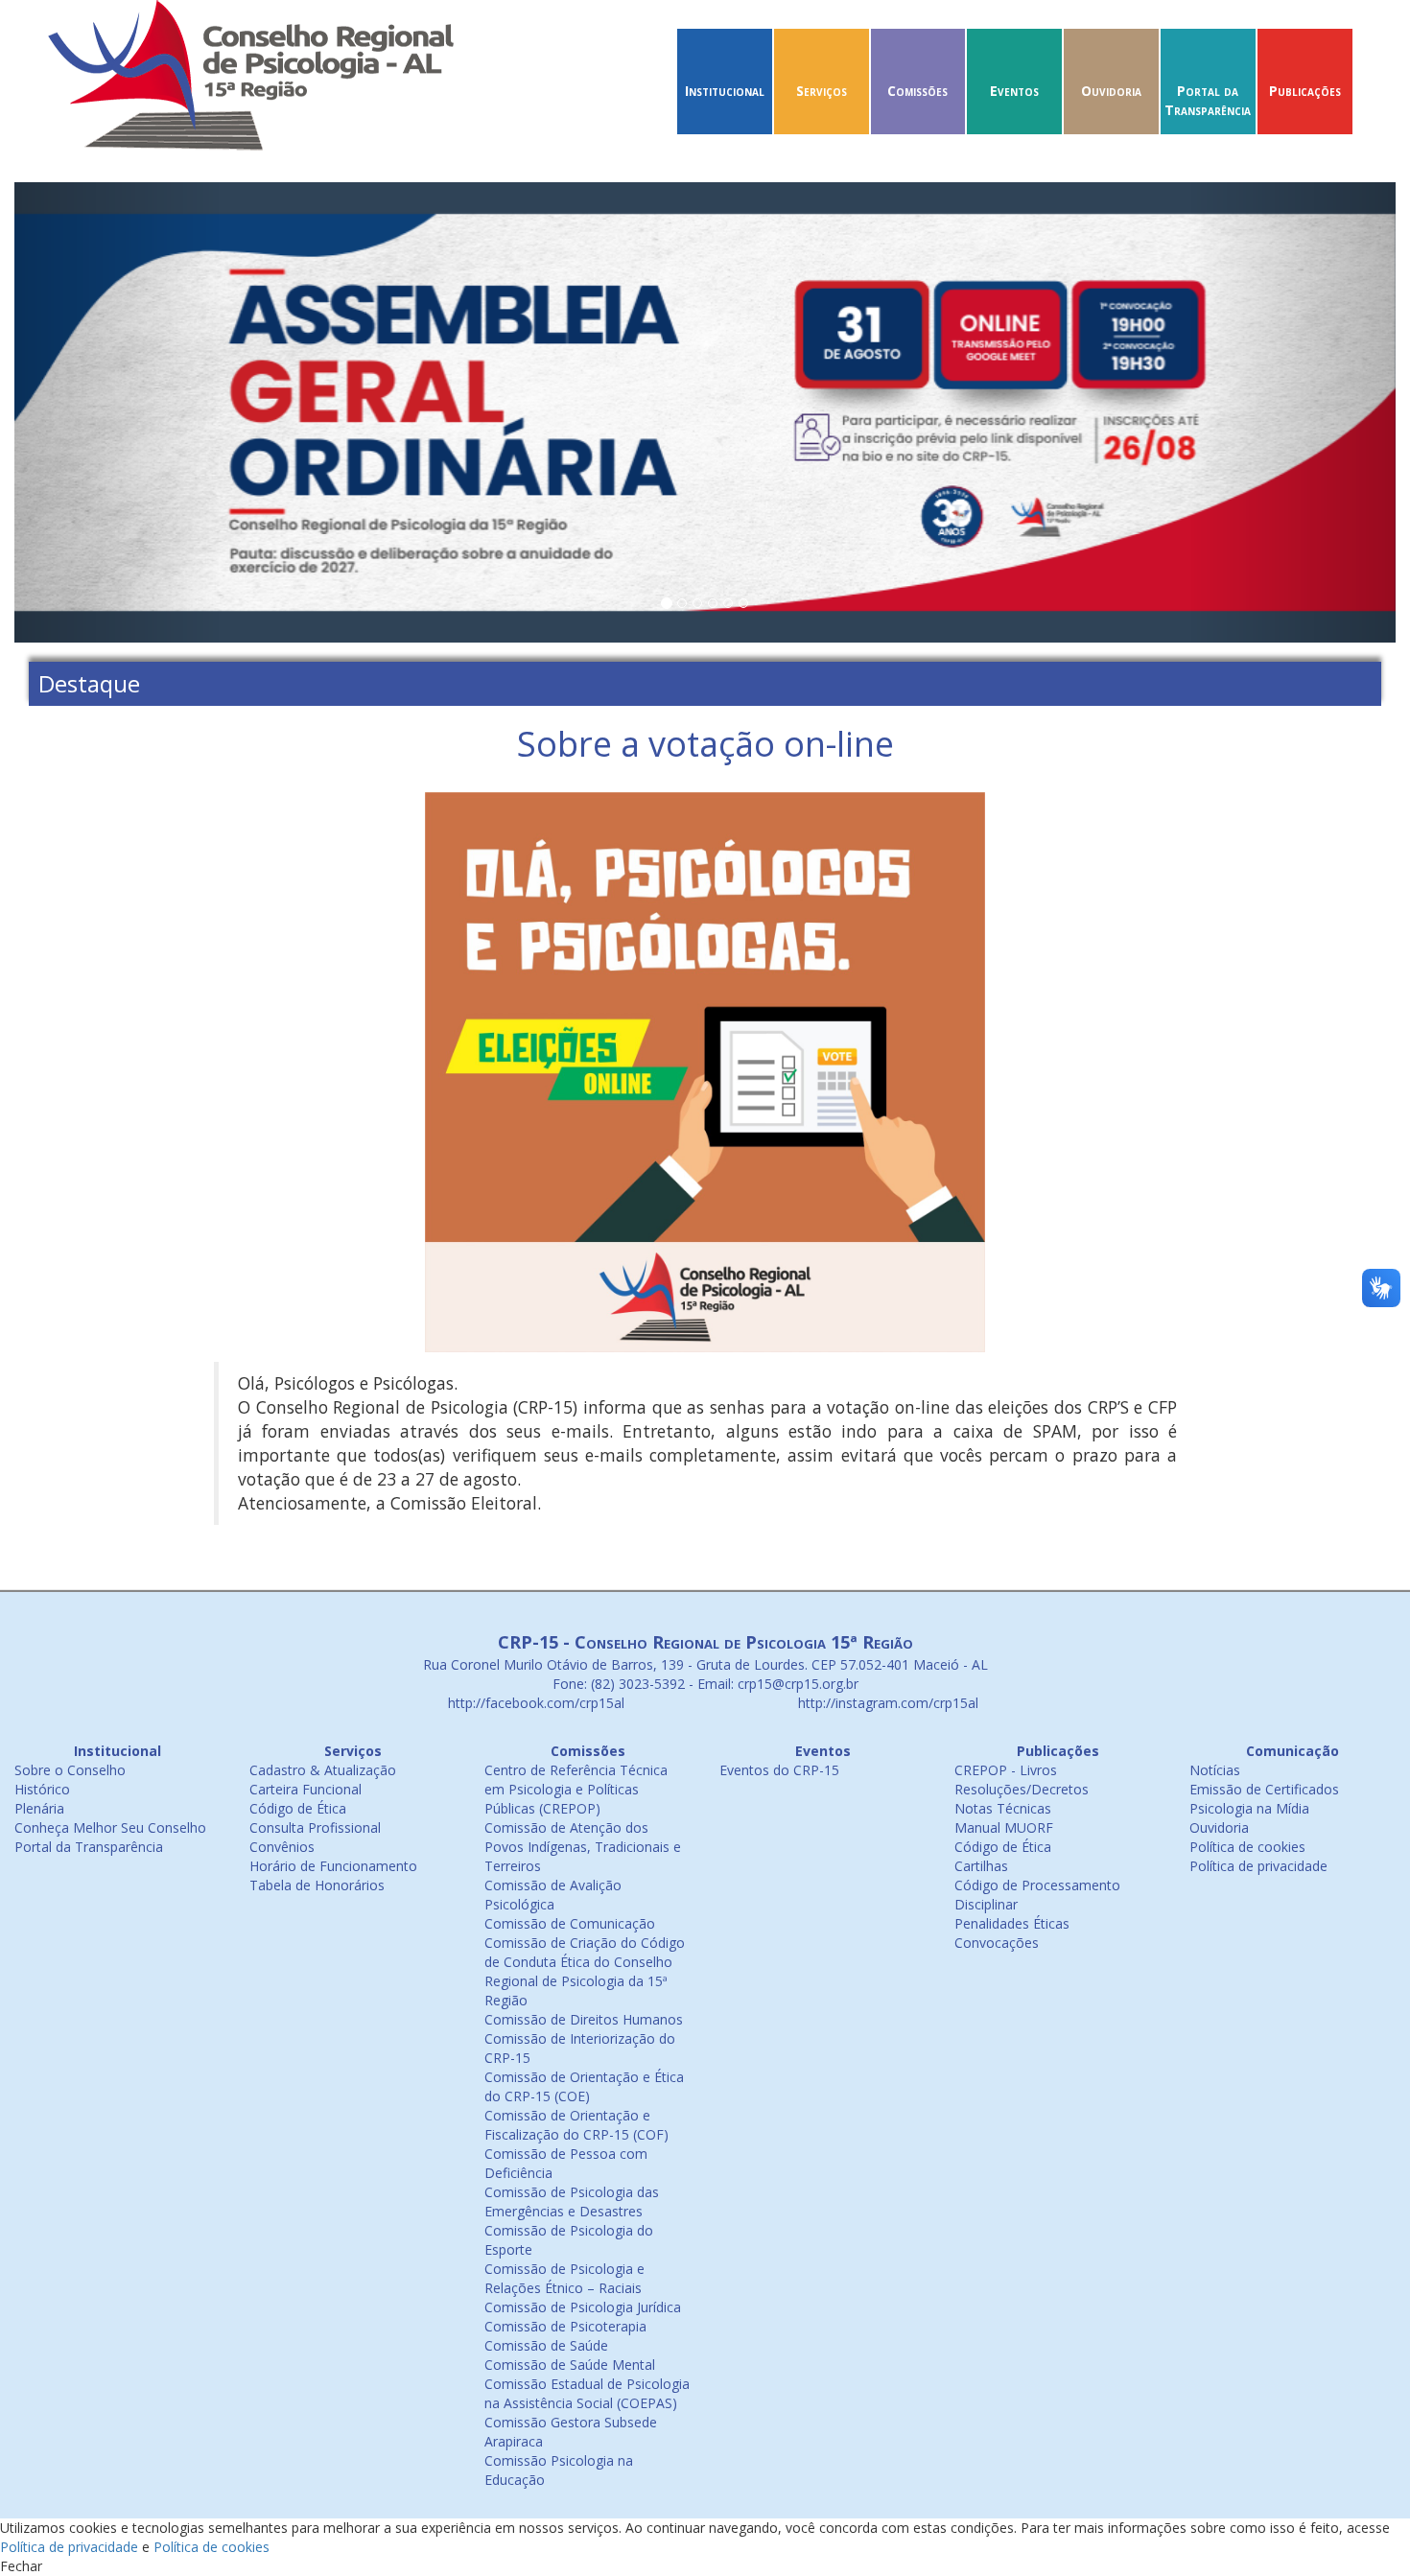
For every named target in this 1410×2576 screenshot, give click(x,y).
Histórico (42, 1789)
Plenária (39, 1808)
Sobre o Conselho (70, 1770)
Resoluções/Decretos (1022, 1789)
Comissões (917, 91)
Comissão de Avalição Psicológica (553, 1895)
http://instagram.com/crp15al (886, 1703)
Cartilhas (981, 1866)
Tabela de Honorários (317, 1885)
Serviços (822, 91)
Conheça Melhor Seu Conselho (110, 1827)
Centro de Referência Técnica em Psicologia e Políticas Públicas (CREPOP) (576, 1789)
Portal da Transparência (1208, 100)
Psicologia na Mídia (1249, 1808)
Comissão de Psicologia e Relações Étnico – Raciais (564, 2278)
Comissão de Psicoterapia (565, 2326)
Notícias (1215, 1770)
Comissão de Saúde (546, 2345)
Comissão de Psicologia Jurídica (583, 2307)
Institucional (725, 91)
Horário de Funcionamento (333, 1866)
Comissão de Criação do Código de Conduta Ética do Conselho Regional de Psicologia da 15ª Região (585, 1971)
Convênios (282, 1847)
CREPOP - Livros (1006, 1770)
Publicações (1305, 91)
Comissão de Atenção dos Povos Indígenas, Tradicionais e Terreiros (583, 1847)
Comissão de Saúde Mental (570, 2365)
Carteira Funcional (305, 1789)
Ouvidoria (1111, 91)
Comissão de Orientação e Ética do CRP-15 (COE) (584, 2086)
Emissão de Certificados (1264, 1789)
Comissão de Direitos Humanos (584, 2019)
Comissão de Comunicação (570, 1923)
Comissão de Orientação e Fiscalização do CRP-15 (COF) (576, 2125)
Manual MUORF (1004, 1827)
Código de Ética (298, 1808)
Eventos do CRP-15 (779, 1770)
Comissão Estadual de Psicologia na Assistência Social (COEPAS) (587, 2393)
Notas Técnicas (1003, 1808)
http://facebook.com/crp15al (534, 1703)
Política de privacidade (1258, 1866)
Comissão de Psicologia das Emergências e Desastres (572, 2201)
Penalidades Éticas (1012, 1923)
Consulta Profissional (315, 1827)
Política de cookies (1247, 1847)
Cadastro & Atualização (323, 1770)
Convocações (997, 1943)
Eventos (1014, 91)
